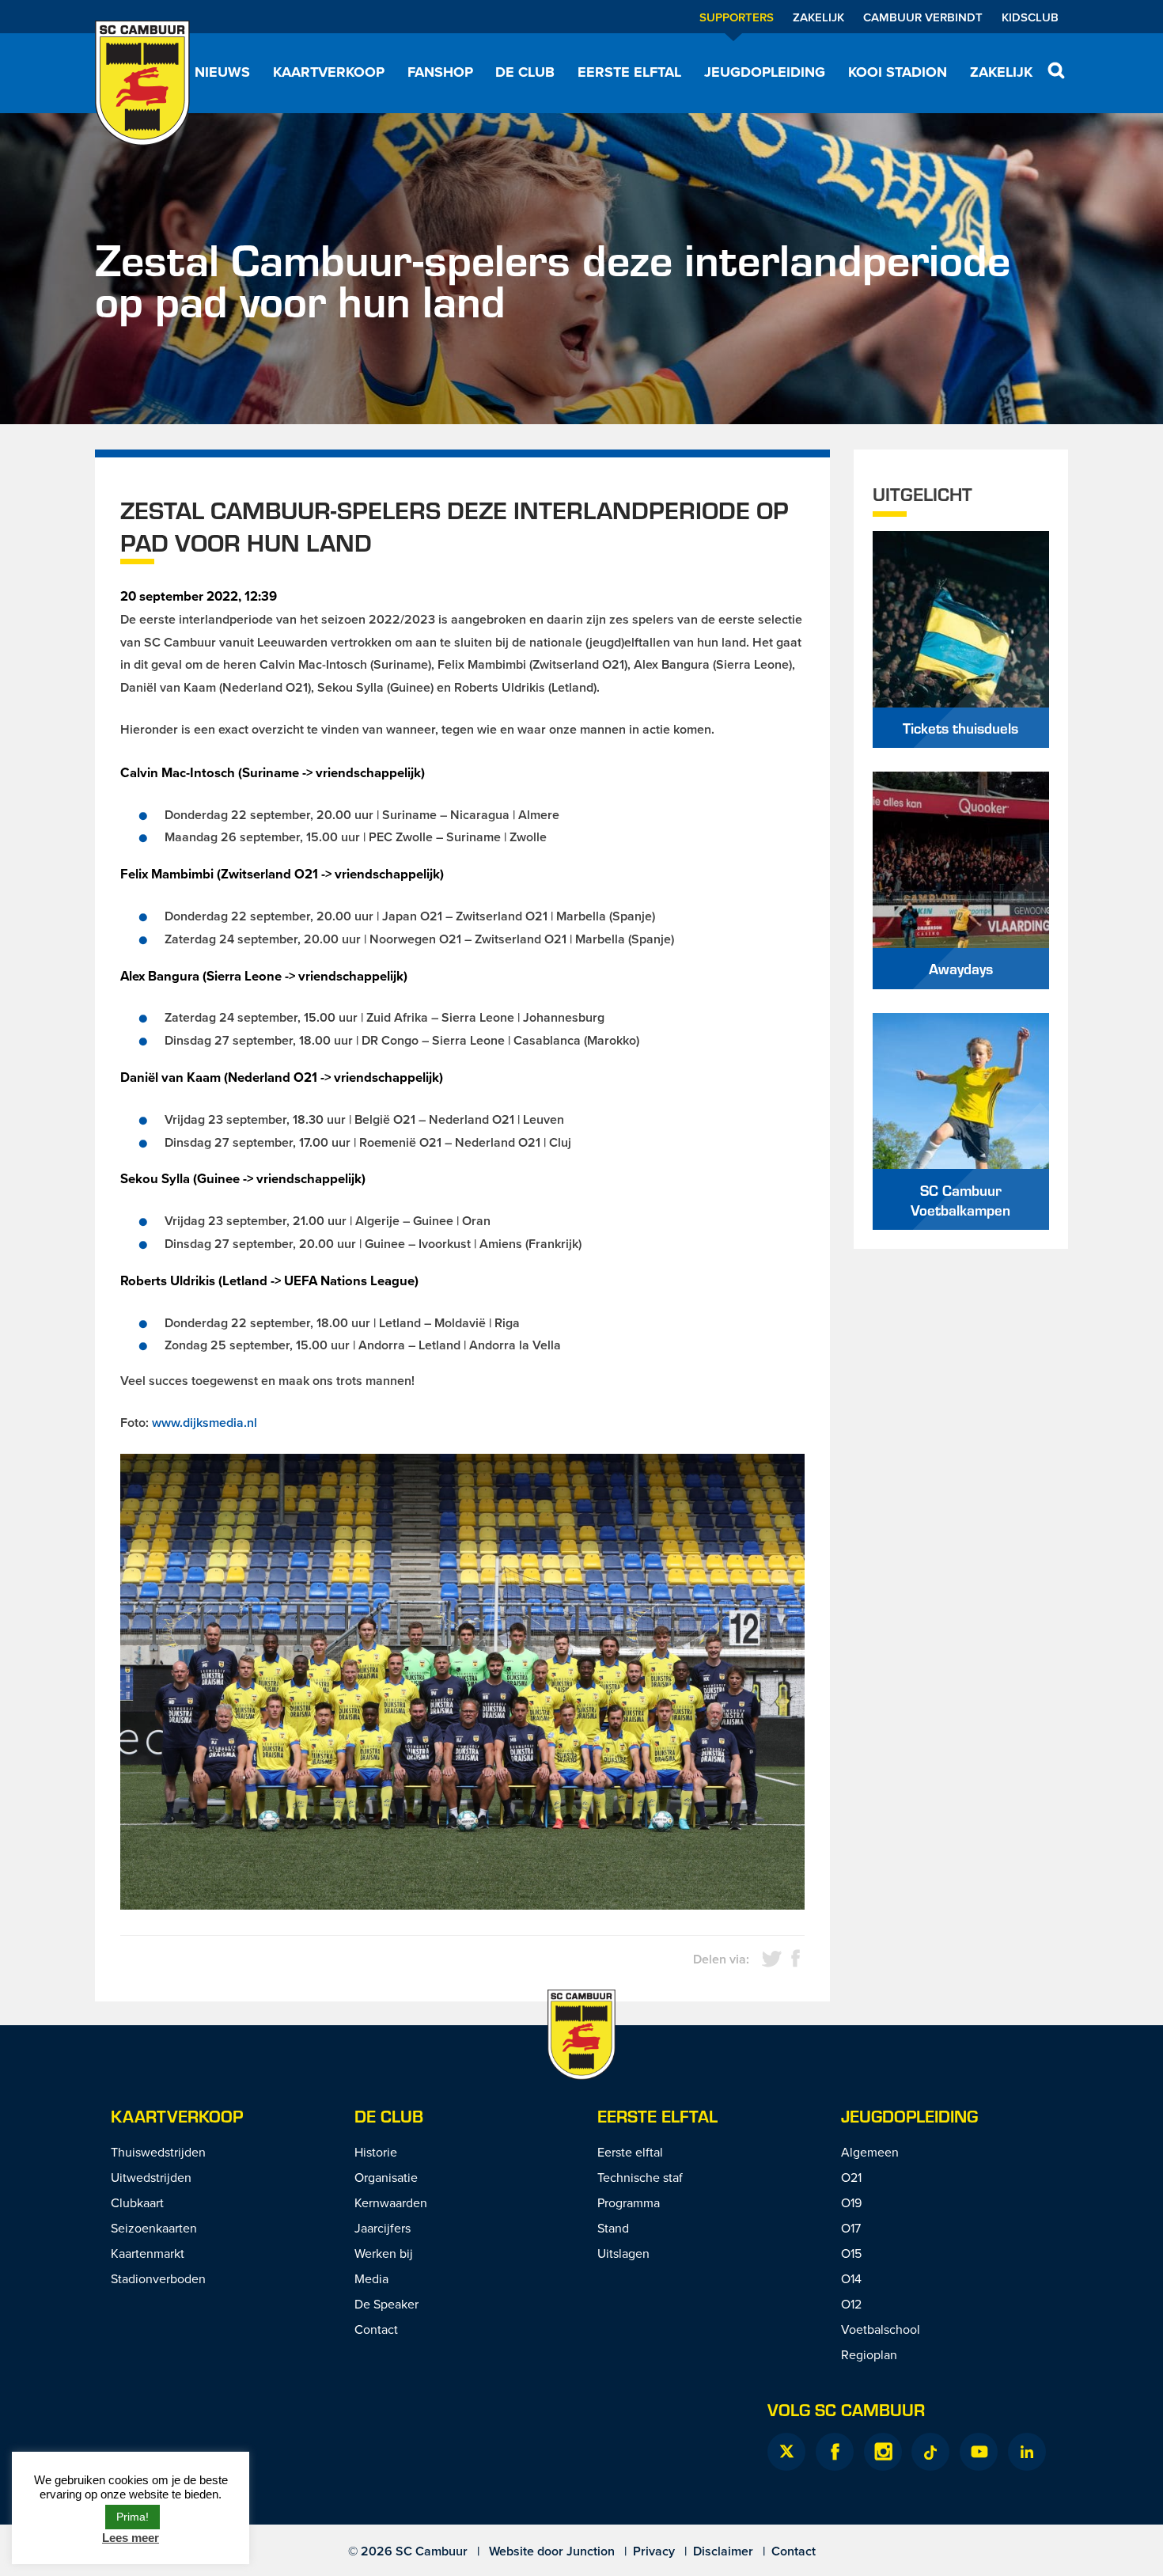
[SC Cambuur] (142, 83)
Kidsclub (1030, 17)
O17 (851, 2228)
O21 (851, 2177)
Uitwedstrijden (151, 2177)
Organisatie (386, 2177)
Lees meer (131, 2538)
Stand (613, 2228)
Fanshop (440, 72)
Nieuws (222, 72)
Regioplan (869, 2354)
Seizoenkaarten (154, 2228)
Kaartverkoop (329, 72)
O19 (851, 2202)
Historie (376, 2152)
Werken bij (384, 2253)
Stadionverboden (158, 2278)
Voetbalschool (881, 2329)
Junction (591, 2551)
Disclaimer (723, 2551)
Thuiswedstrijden (158, 2152)
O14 (851, 2278)
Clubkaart (137, 2202)
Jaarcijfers (383, 2228)
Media (371, 2278)
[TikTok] (930, 2452)
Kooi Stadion (898, 72)
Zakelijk (818, 17)
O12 (851, 2304)
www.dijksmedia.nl (205, 1423)
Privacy (654, 2551)
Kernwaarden (391, 2202)
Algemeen (870, 2152)
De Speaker (386, 2304)
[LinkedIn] (1027, 2452)
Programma (629, 2202)
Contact (376, 2329)
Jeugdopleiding (765, 72)
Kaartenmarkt (148, 2253)
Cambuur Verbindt (923, 17)
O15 (851, 2253)
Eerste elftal (629, 72)
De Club (525, 72)
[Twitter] (786, 2452)
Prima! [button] (133, 2517)
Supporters (737, 17)
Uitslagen (623, 2253)
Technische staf (640, 2177)
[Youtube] (979, 2452)
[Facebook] (835, 2452)
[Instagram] (883, 2452)
